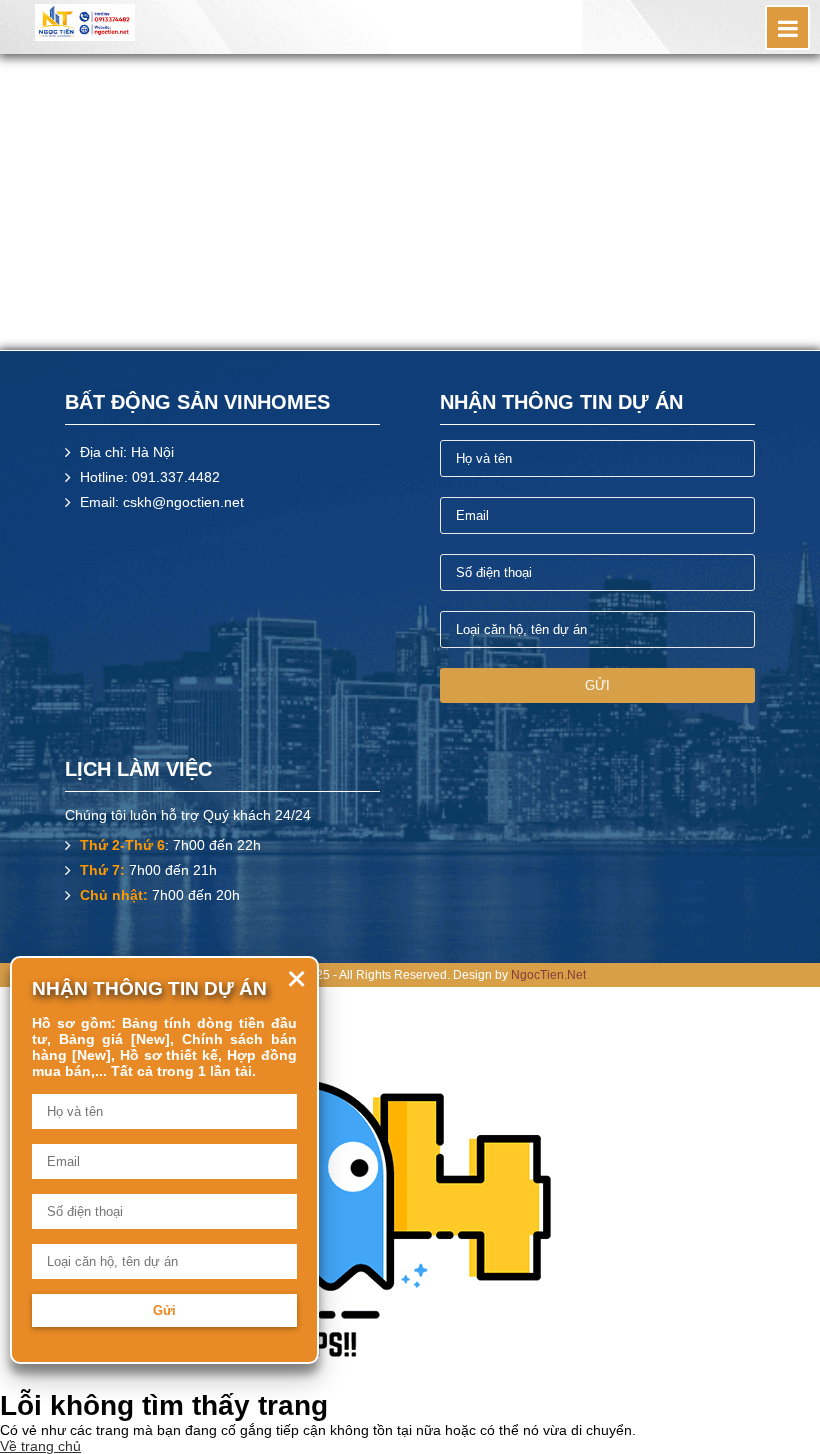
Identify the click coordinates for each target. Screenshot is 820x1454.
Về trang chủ (40, 1446)
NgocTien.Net (548, 975)
